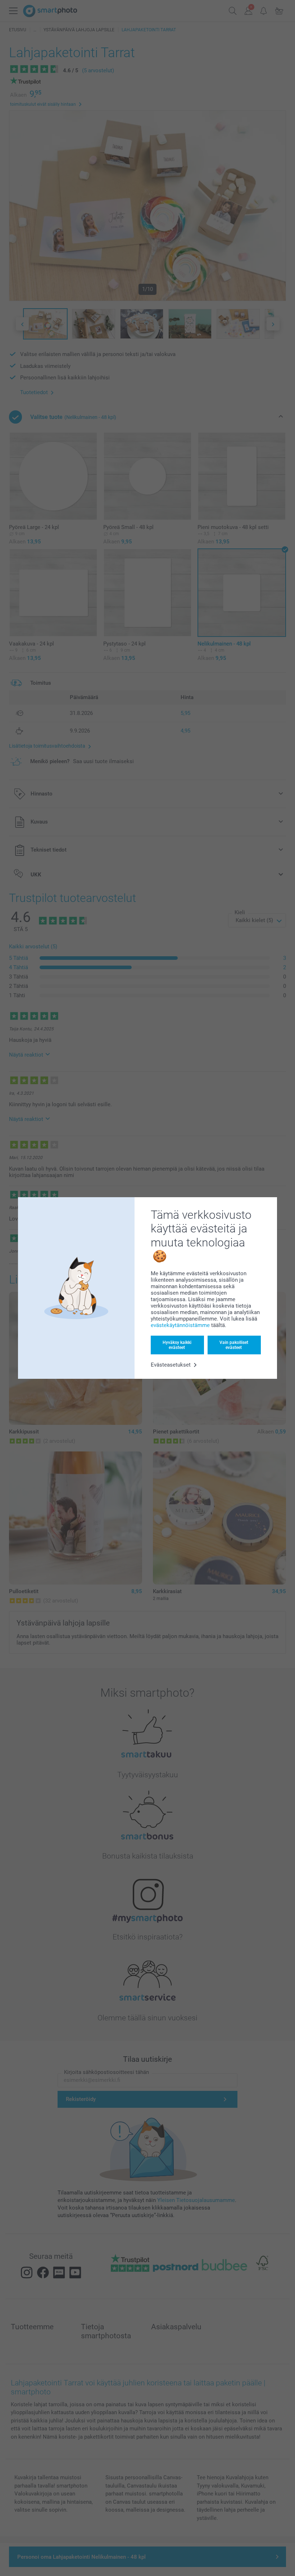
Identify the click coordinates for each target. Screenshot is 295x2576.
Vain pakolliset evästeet (234, 1345)
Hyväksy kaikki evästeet (177, 1345)
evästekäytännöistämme (180, 1325)
